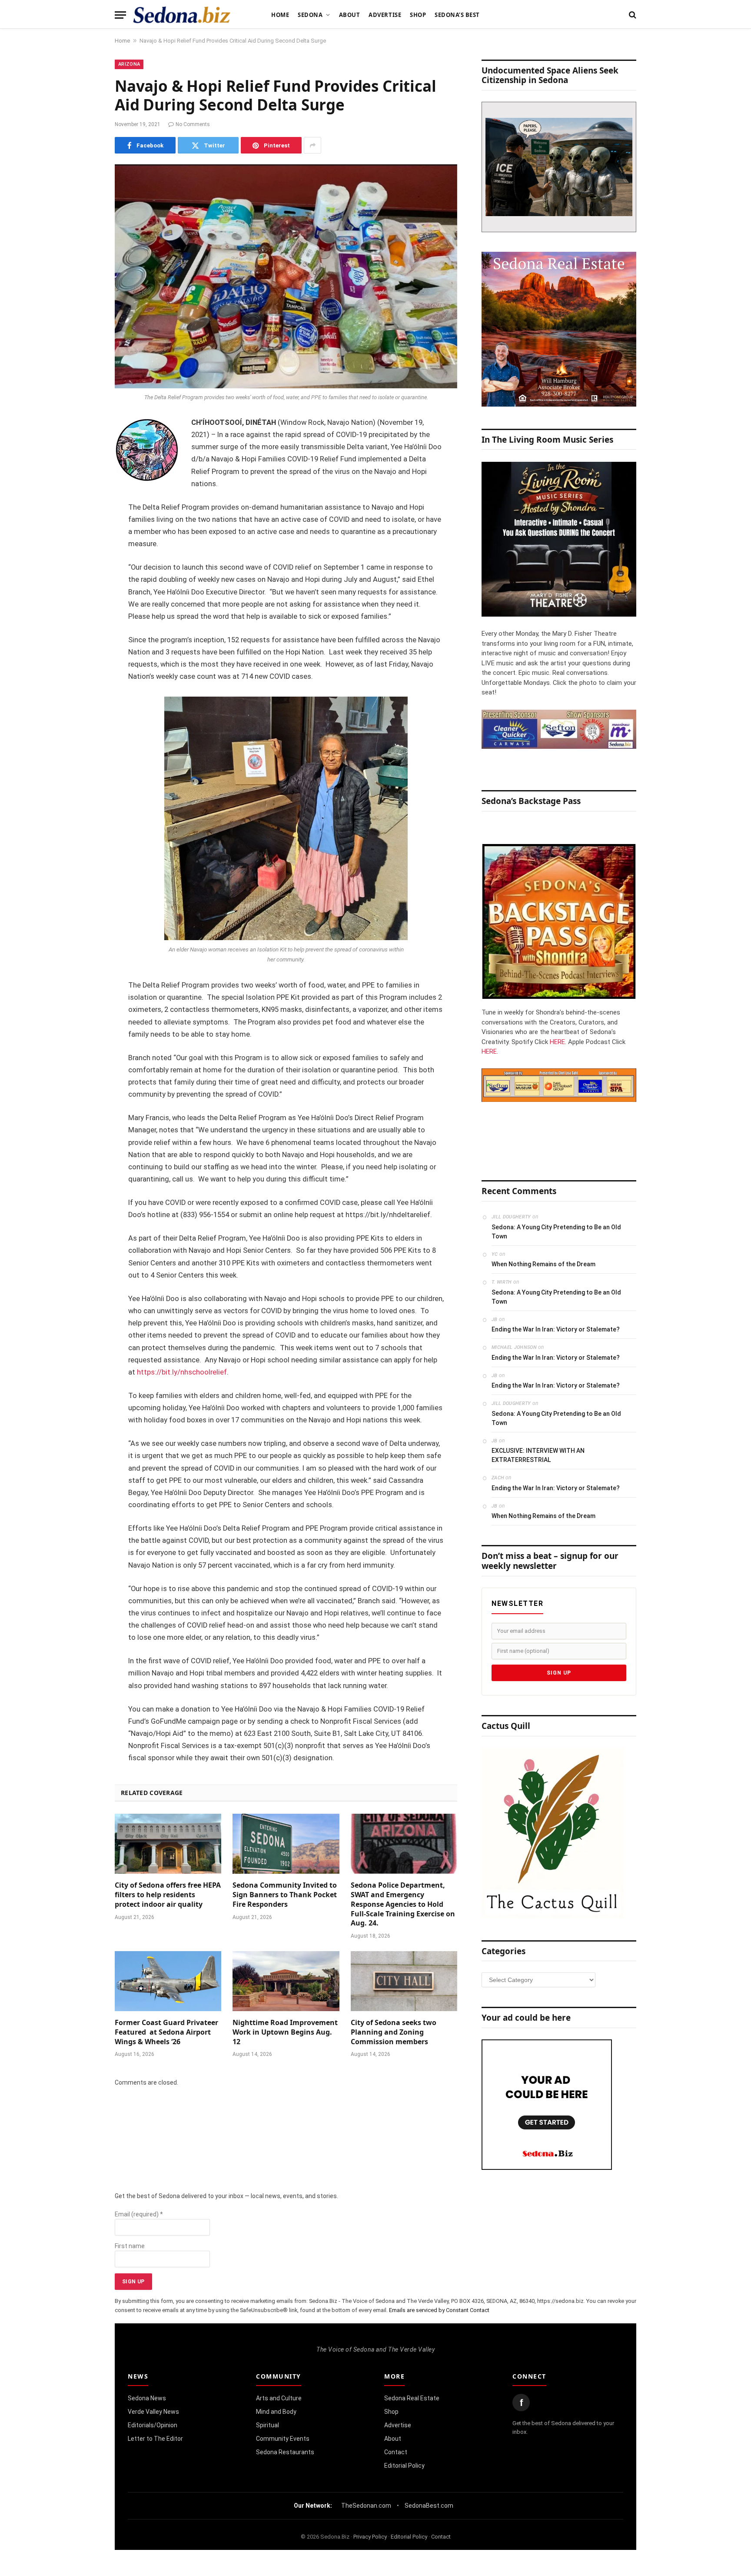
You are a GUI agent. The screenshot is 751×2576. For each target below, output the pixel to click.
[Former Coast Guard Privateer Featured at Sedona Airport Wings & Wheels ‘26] (168, 1981)
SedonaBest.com (429, 2506)
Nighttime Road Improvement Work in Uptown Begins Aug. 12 (285, 2032)
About (350, 15)
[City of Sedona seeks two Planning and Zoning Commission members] (404, 1981)
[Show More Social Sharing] (312, 145)
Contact (396, 2452)
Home (280, 15)
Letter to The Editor (155, 2439)
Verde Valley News (153, 2412)
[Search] (632, 15)
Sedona (310, 15)
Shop (418, 15)
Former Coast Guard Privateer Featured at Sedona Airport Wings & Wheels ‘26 (166, 2032)
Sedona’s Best (457, 15)
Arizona (129, 64)
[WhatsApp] (84, 578)
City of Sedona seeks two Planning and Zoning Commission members (394, 2032)
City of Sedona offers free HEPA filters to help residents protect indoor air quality (168, 1895)
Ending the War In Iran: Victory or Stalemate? (556, 1329)
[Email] (84, 534)
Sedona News (147, 2398)
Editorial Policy (404, 2466)
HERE (557, 1042)
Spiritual (268, 2425)
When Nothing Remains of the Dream (543, 1264)
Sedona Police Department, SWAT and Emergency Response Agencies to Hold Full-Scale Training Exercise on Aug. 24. (403, 1904)
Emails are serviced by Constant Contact (439, 2310)
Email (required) (139, 2214)
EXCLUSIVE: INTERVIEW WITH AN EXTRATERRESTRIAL (538, 1455)
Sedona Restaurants (285, 2452)
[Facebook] (84, 445)
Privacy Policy (370, 2537)
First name (130, 2246)
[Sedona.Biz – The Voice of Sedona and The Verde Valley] (182, 15)
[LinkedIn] (84, 490)
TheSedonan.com (366, 2506)
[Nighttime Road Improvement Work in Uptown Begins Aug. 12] (286, 1981)
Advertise (385, 15)
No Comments (193, 124)
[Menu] (120, 15)
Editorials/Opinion (153, 2425)
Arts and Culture (279, 2398)
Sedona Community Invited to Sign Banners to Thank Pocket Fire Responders (285, 1895)
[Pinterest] (84, 512)
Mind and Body (276, 2412)
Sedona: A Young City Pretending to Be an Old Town (556, 1232)
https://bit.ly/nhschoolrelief (182, 1372)
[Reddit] (84, 556)
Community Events (283, 2439)
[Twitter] (84, 467)
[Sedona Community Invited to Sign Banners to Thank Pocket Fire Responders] (286, 1844)
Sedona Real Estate (412, 2398)
